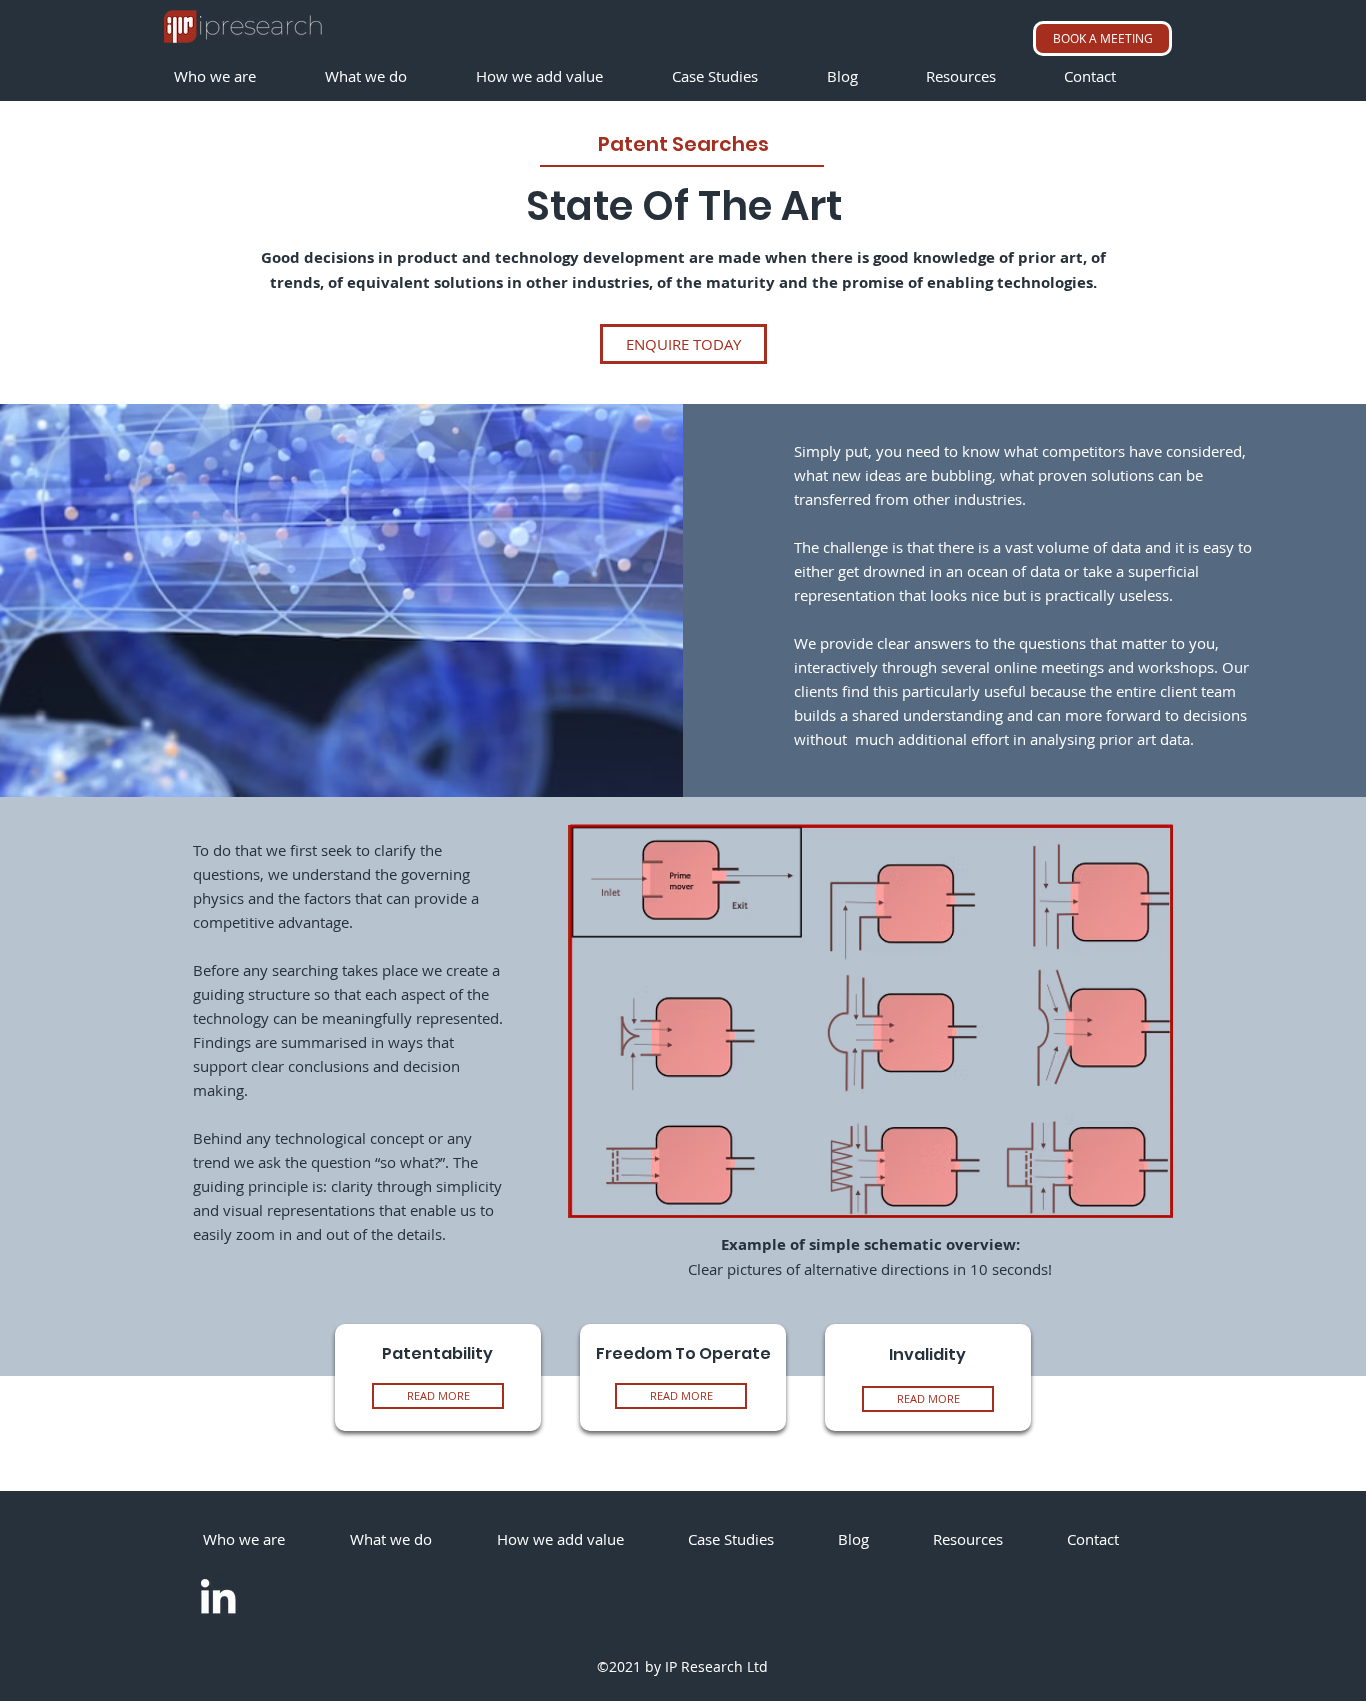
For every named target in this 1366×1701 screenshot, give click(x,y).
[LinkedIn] (218, 1596)
